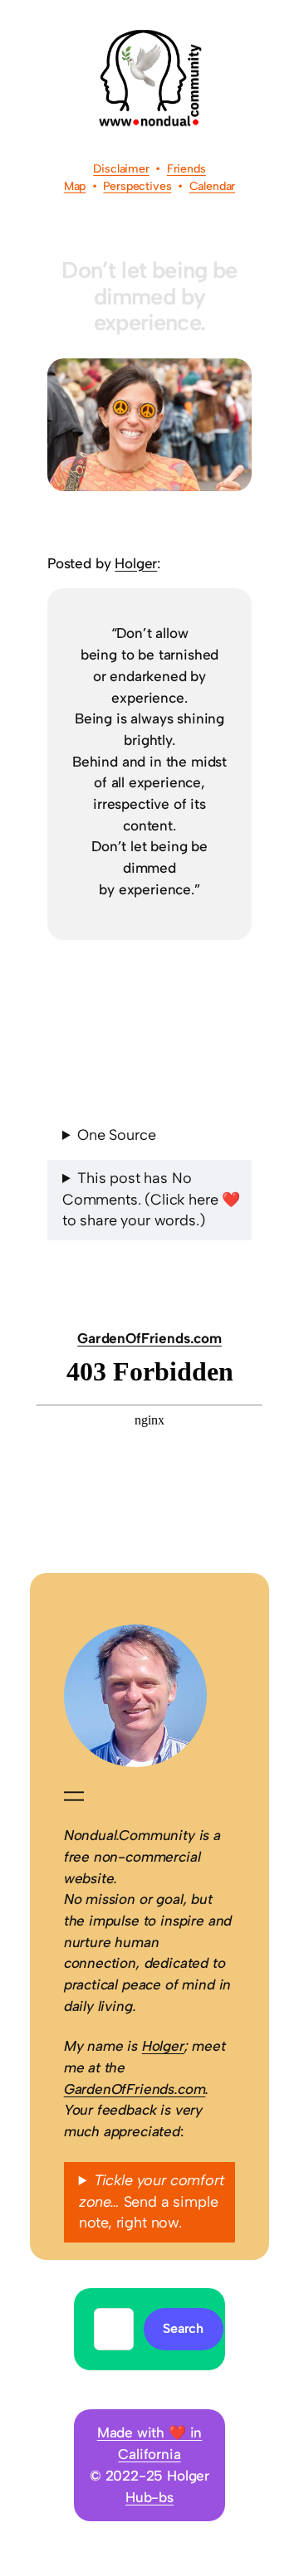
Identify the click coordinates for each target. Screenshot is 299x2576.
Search (183, 2328)
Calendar (213, 186)
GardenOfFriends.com (149, 1338)
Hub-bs (149, 2497)
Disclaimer (121, 169)
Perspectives (137, 186)
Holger (136, 563)
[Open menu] (74, 1796)
